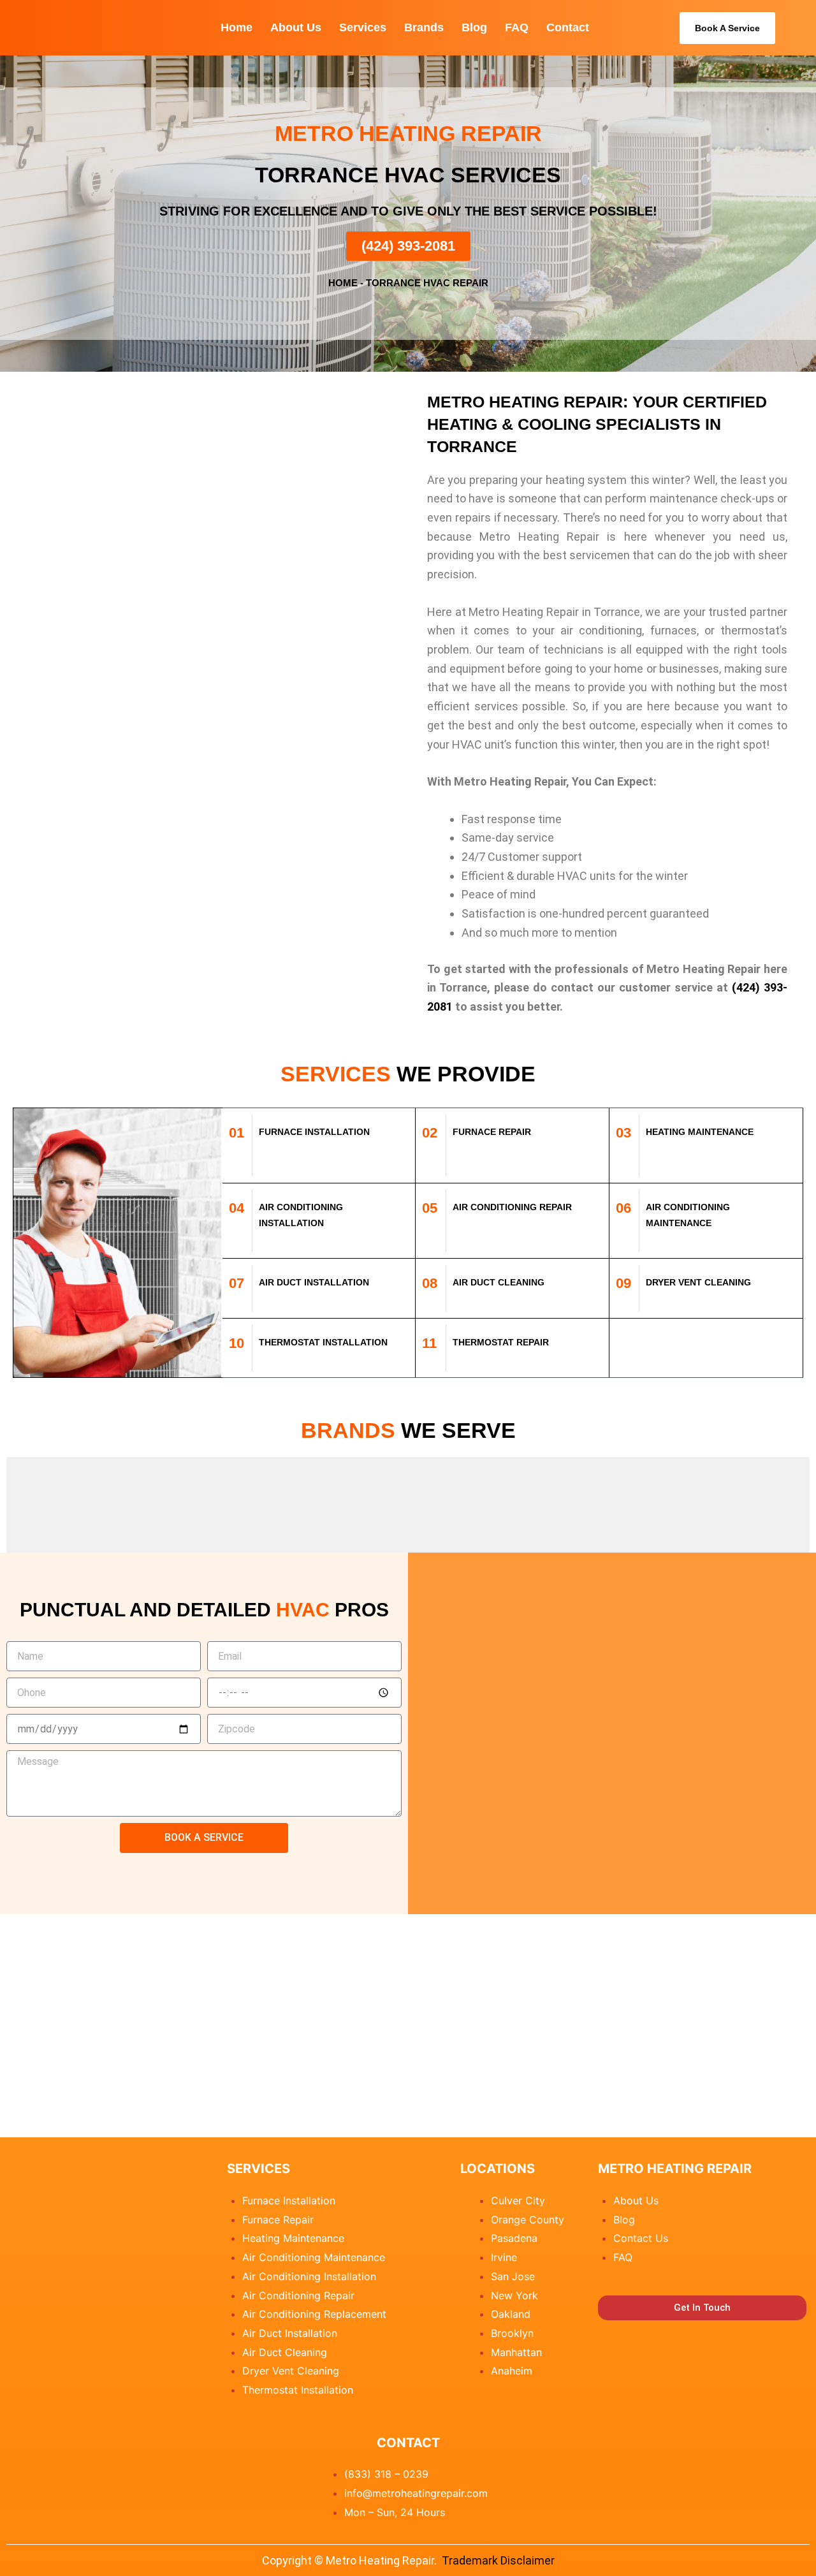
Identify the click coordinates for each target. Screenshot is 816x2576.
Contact (568, 27)
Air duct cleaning (499, 1282)
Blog (474, 27)
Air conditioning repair (512, 1207)
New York (514, 2295)
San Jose (513, 2276)
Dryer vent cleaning (698, 1282)
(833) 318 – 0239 (386, 2474)
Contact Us (641, 2238)
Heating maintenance (700, 1132)
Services (363, 27)
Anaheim (512, 2371)
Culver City (518, 2200)
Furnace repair (492, 1132)
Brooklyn (512, 2333)
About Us (296, 27)
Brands (424, 27)
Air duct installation (314, 1282)
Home (237, 27)
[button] (12, 1505)
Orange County (528, 2220)
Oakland (511, 2314)
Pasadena (514, 2238)
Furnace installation (314, 1132)
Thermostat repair (501, 1342)
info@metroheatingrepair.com (416, 2493)
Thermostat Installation (323, 1342)
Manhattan (516, 2352)
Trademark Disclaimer (498, 2560)
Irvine (504, 2257)
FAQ (517, 27)
